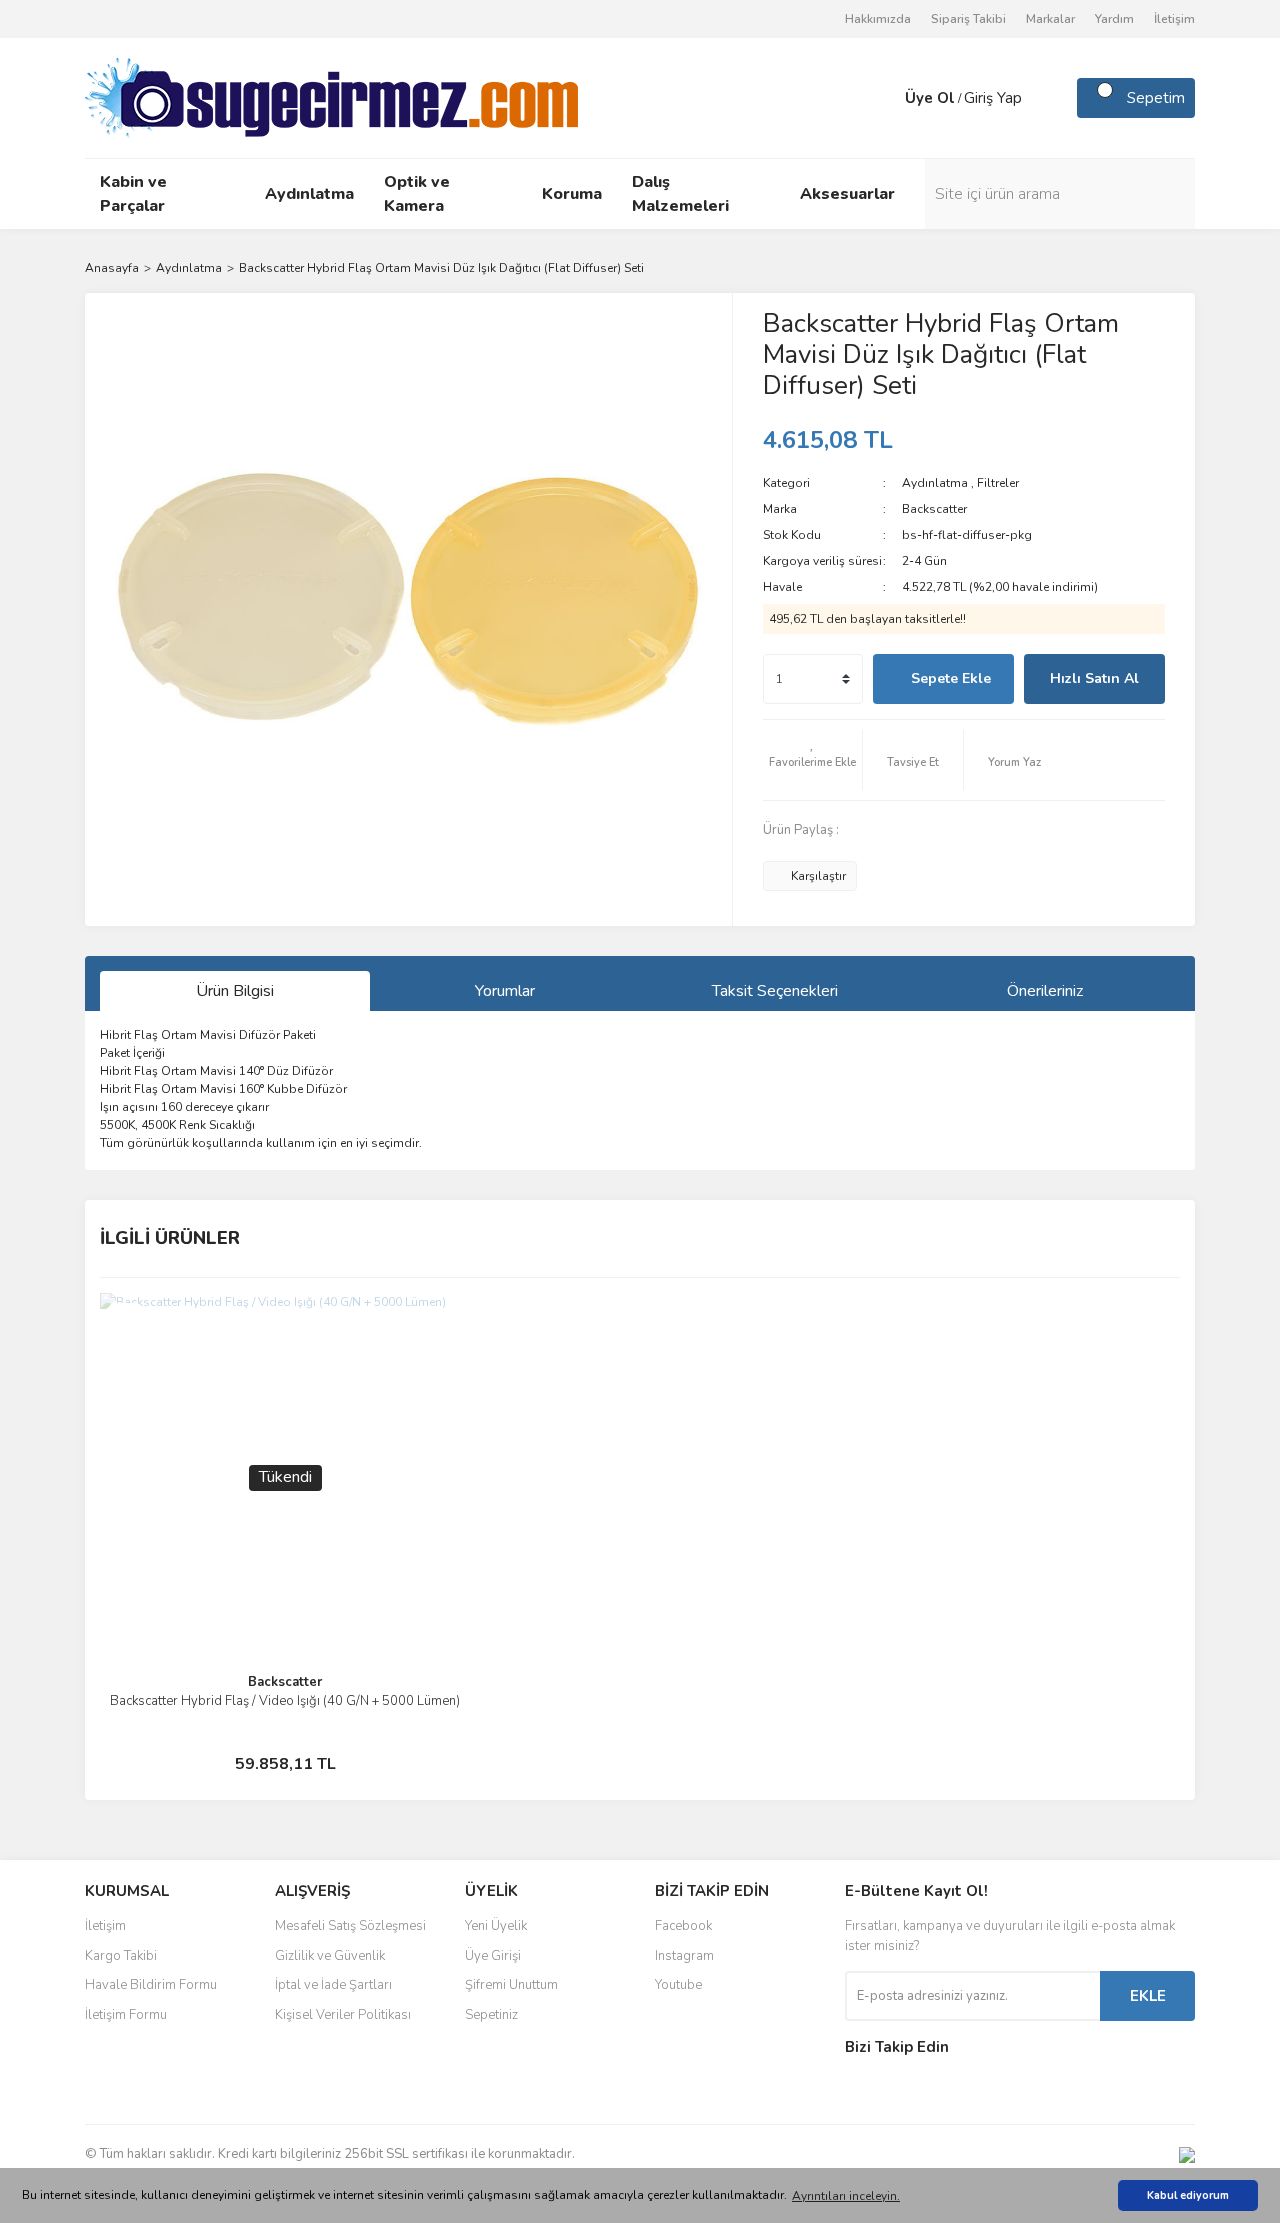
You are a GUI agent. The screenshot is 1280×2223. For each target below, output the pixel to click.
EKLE (1148, 1996)
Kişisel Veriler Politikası (343, 2015)
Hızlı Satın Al (1094, 678)
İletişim (1174, 19)
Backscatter (934, 509)
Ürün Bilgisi (235, 991)
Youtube (678, 1985)
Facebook (683, 1926)
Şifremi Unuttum (511, 1985)
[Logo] (331, 97)
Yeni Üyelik (496, 1926)
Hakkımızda (878, 19)
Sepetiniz (491, 2015)
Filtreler (998, 483)
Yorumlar (505, 991)
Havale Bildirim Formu (151, 1985)
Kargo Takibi (121, 1956)
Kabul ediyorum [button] (1188, 2195)
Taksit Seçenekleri (775, 991)
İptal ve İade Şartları (333, 1985)
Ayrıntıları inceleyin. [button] (846, 2196)
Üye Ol (930, 98)
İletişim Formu (126, 2015)
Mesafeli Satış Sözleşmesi (350, 1926)
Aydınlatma (935, 483)
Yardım (1114, 19)
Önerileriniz (1045, 991)
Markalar (1050, 19)
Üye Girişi (493, 1956)
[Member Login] (885, 98)
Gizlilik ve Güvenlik (330, 1956)
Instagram (684, 1956)
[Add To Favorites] (813, 760)
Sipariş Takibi (968, 19)
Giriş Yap (993, 98)
